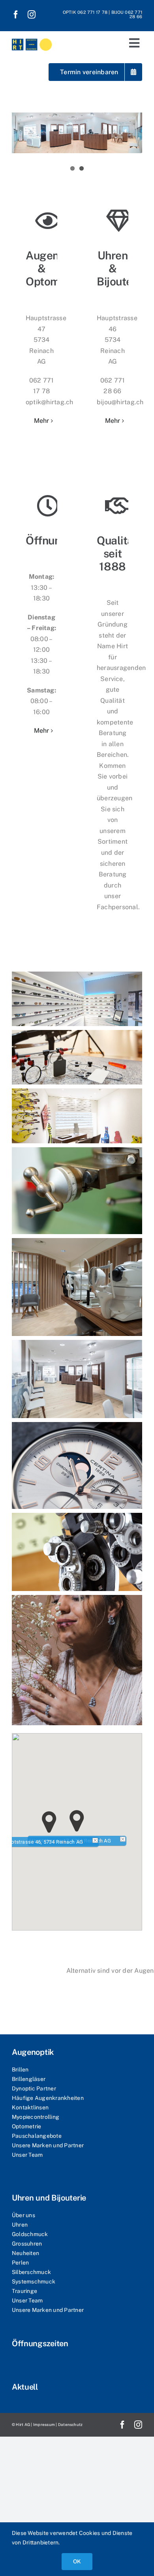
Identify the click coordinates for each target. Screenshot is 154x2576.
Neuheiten (25, 2253)
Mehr (42, 421)
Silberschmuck (31, 2272)
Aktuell (25, 2387)
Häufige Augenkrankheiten (48, 2098)
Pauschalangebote (37, 2136)
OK (77, 2561)
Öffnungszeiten (40, 2343)
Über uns (23, 2215)
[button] (77, 1821)
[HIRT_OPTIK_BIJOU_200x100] (32, 38)
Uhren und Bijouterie (49, 2198)
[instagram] (32, 15)
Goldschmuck (30, 2234)
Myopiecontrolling (36, 2117)
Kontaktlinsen (30, 2107)
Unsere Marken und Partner (48, 2145)
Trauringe (24, 2291)
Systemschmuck (34, 2281)
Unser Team (27, 2155)
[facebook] (16, 15)
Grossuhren (27, 2244)
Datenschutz (70, 2424)
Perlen (20, 2263)
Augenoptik (33, 2052)
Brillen (20, 2069)
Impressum (44, 2424)
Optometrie (26, 2126)
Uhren (20, 2225)
